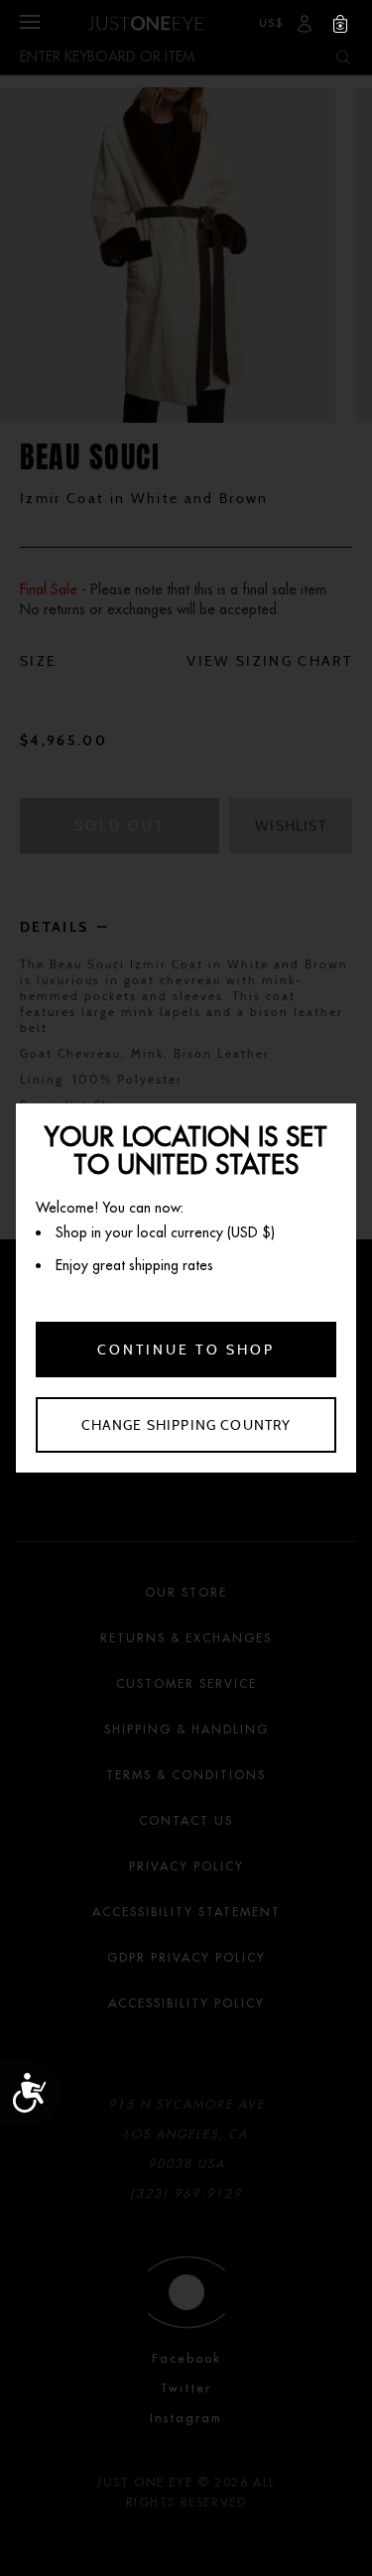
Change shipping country (186, 1425)
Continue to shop (186, 1350)
